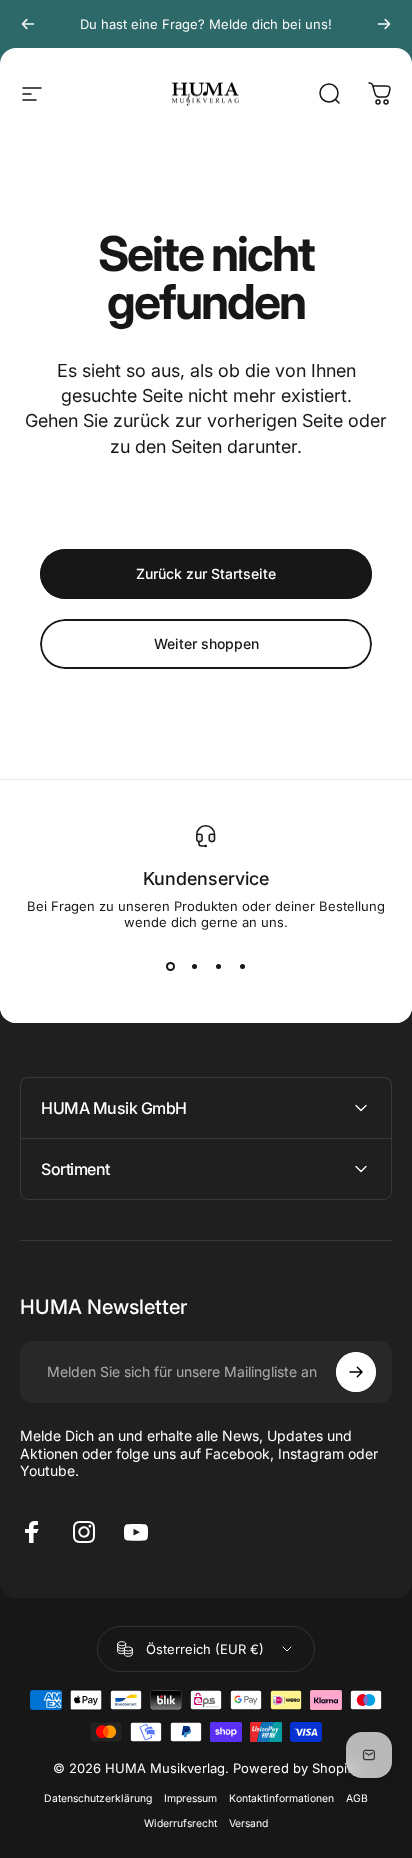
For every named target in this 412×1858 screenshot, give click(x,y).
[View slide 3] (218, 966)
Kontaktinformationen (281, 1798)
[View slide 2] (194, 966)
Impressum (190, 1798)
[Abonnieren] (356, 1372)
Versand (248, 1823)
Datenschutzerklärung (98, 1798)
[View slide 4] (242, 966)
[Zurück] (28, 24)
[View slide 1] (170, 966)
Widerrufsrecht (180, 1823)
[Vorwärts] (384, 24)
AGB (357, 1798)
